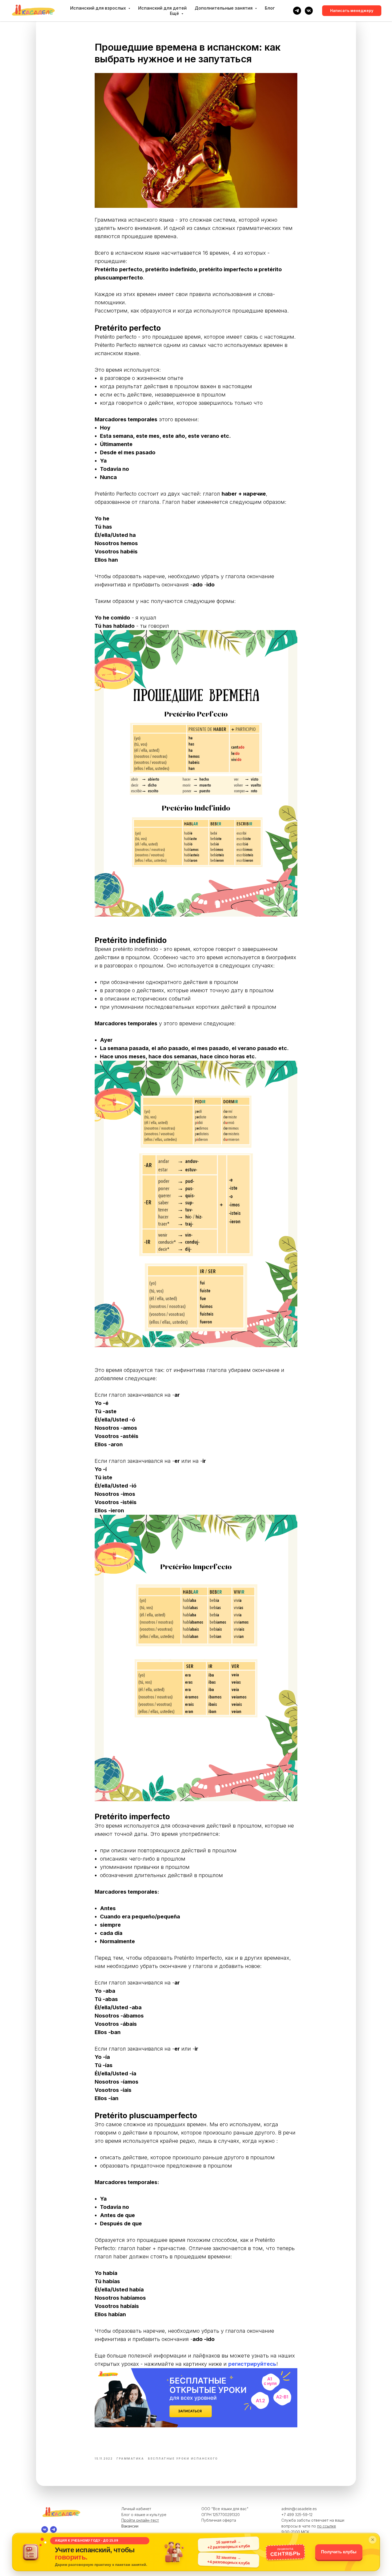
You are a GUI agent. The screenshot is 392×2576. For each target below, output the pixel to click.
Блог (270, 8)
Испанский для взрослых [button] (99, 8)
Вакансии (130, 2526)
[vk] (309, 11)
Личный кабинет (136, 2509)
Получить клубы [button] (339, 2552)
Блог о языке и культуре (144, 2515)
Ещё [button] (175, 13)
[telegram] (297, 11)
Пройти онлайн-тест (140, 2520)
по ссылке (327, 2526)
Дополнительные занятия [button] (224, 8)
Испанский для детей (162, 8)
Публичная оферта (219, 2520)
